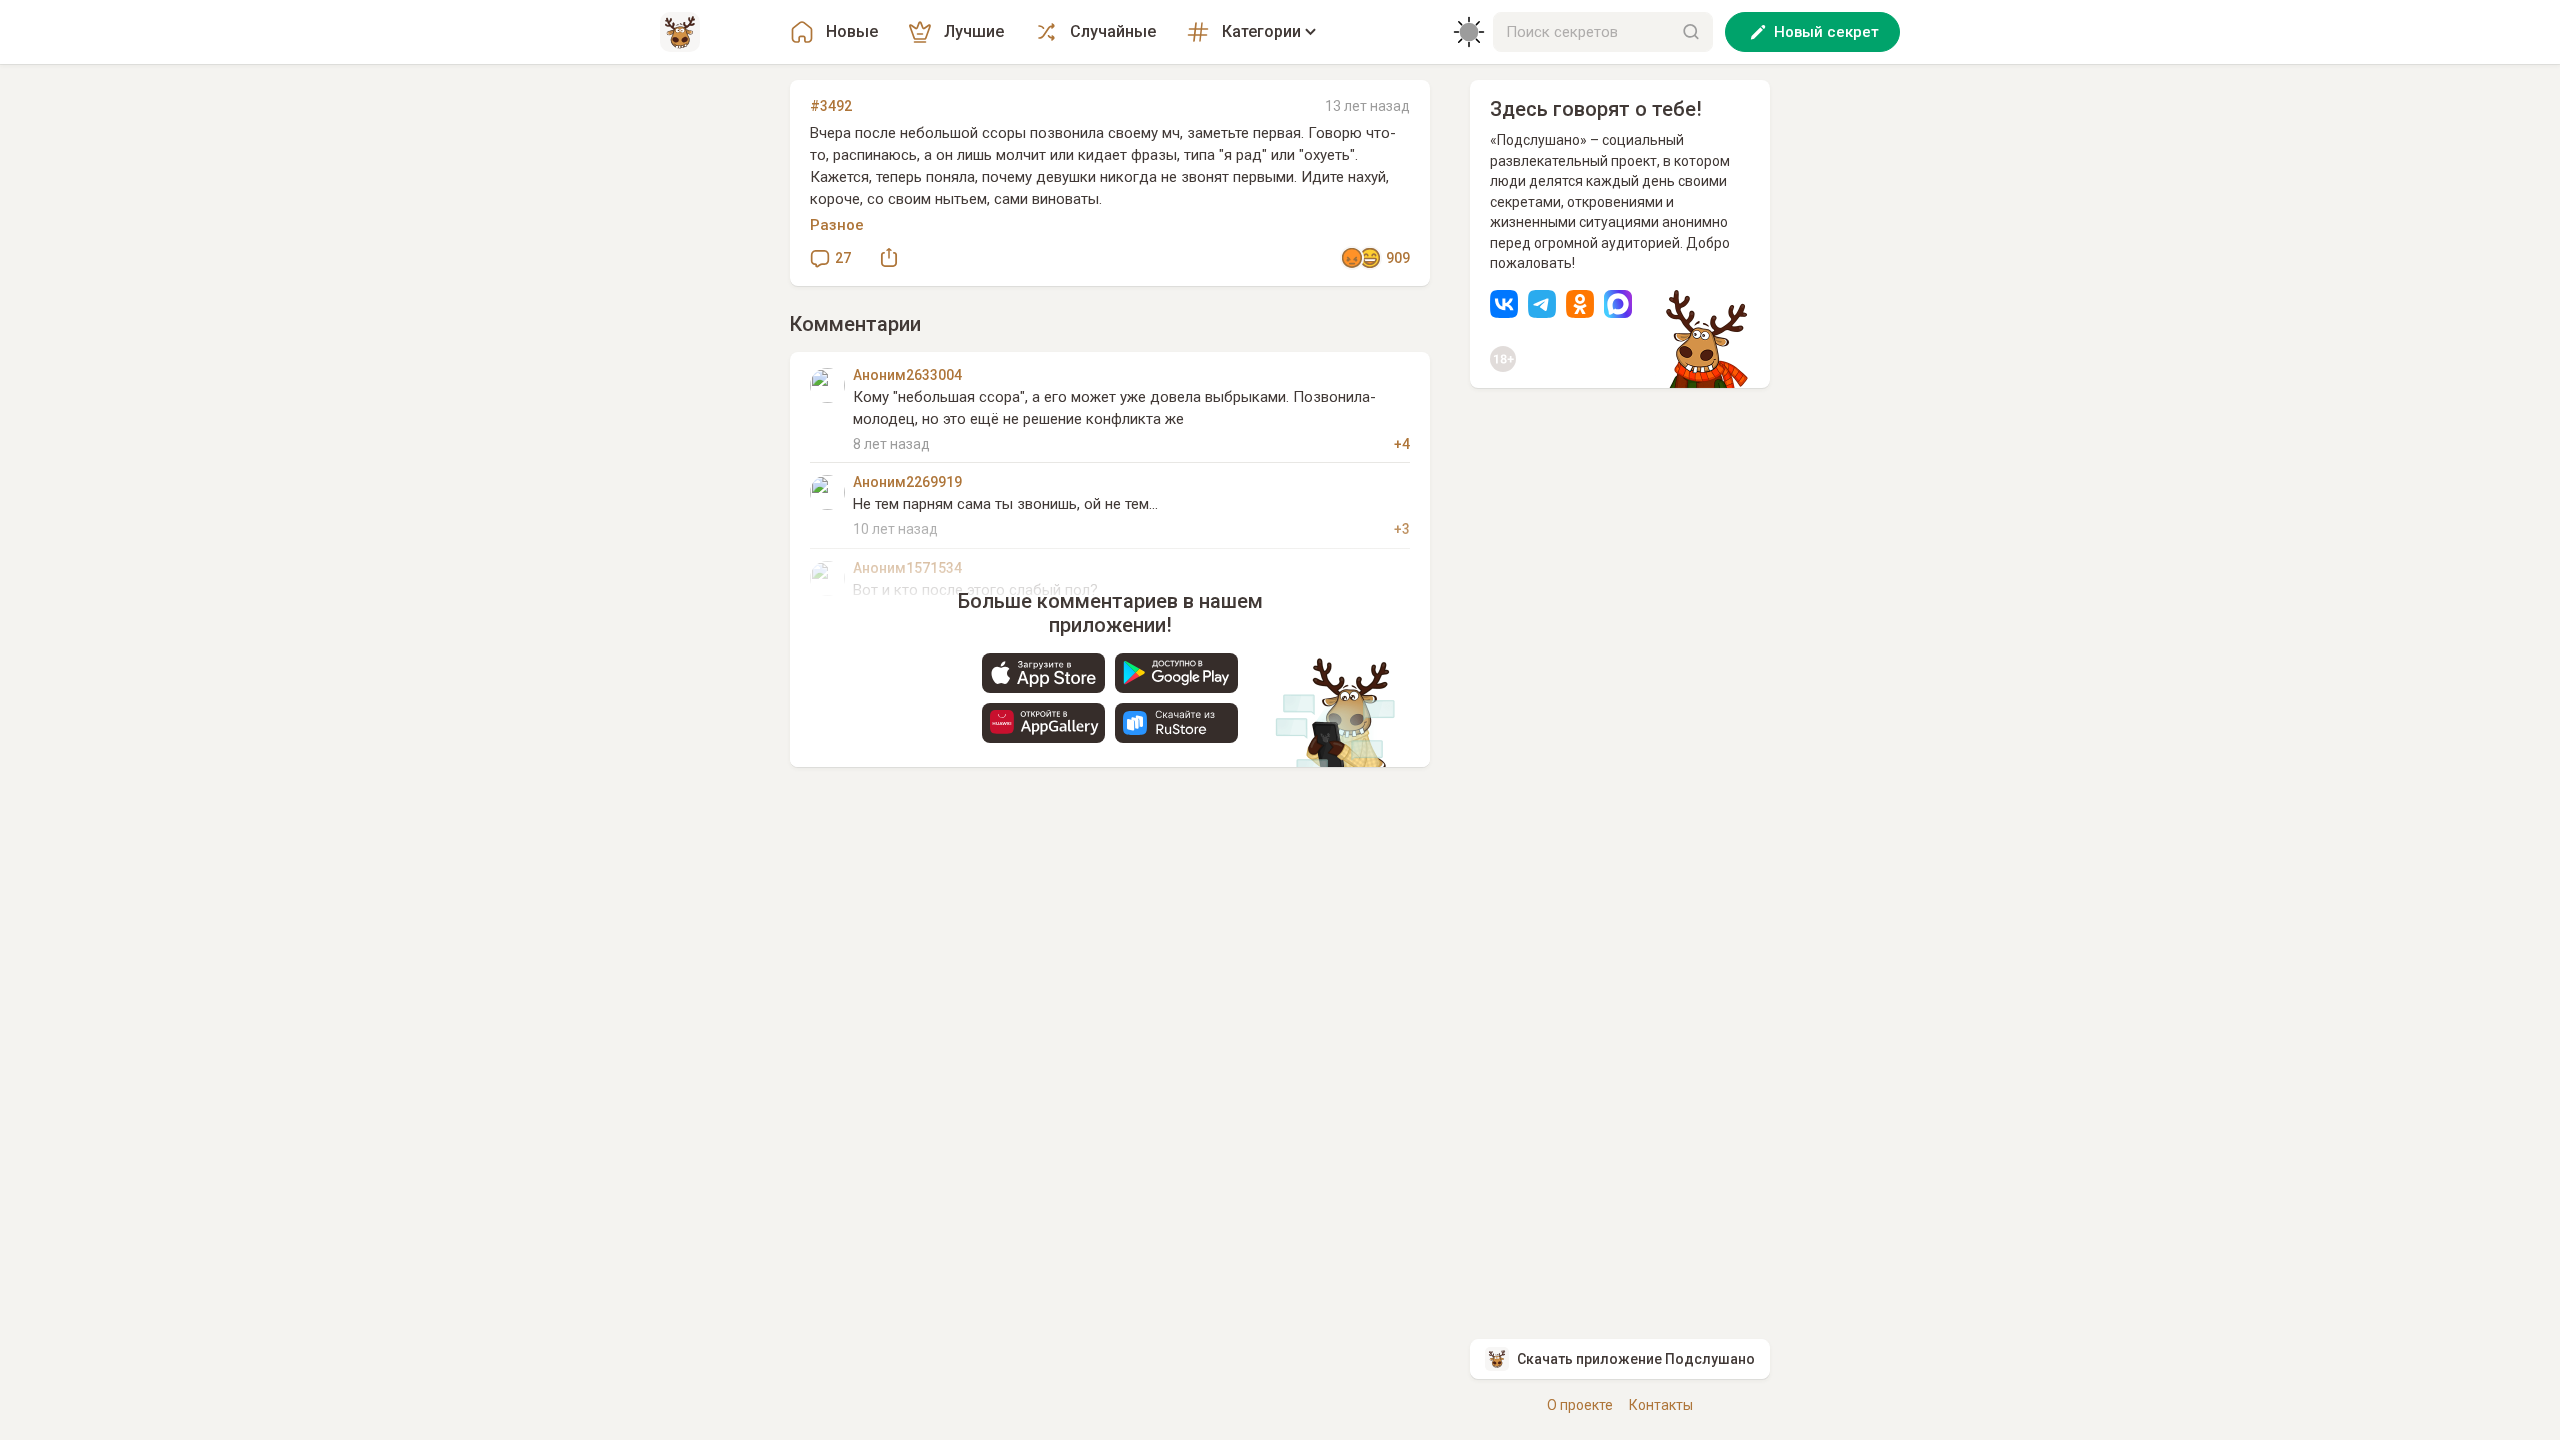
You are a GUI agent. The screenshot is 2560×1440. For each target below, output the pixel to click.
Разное (837, 225)
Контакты (1661, 1405)
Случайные (1113, 31)
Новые (852, 31)
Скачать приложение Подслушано (1636, 1359)
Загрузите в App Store (1043, 673)
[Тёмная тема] (1469, 32)
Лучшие (974, 31)
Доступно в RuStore (1176, 723)
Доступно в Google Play (1176, 673)
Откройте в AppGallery (1043, 723)
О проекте (1580, 1405)
